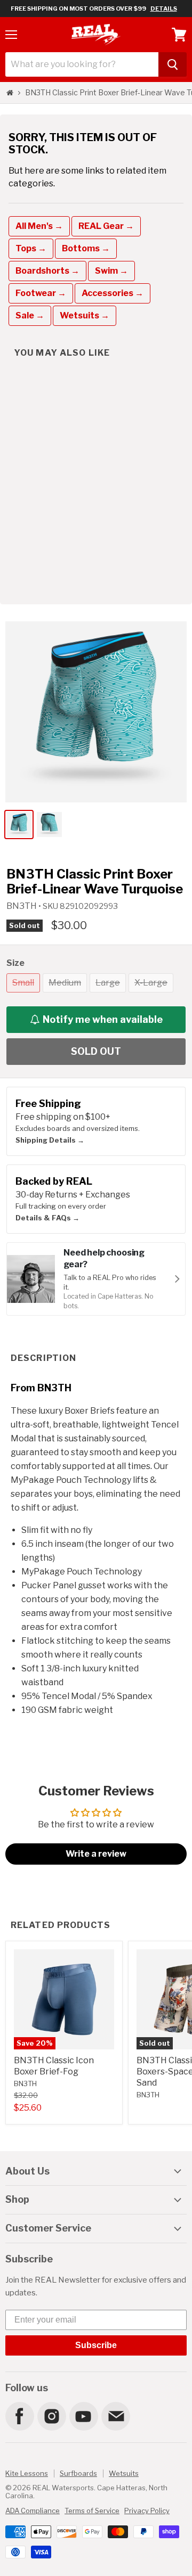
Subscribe (96, 2345)
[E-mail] (115, 2416)
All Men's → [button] (39, 226)
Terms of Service (92, 2511)
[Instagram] (51, 2416)
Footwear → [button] (41, 293)
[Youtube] (83, 2416)
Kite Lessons (27, 2473)
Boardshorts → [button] (47, 271)
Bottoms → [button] (86, 248)
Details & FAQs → (47, 1218)
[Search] (173, 64)
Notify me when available (103, 1019)
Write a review (96, 1854)
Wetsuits (124, 2473)
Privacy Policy (147, 2511)
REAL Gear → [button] (106, 226)
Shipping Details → (50, 1140)
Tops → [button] (31, 248)
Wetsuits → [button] (85, 315)
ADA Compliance (33, 2511)
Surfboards (78, 2473)
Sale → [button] (30, 315)
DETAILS (164, 9)
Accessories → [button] (113, 293)
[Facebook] (19, 2416)
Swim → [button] (111, 271)
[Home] (10, 93)
